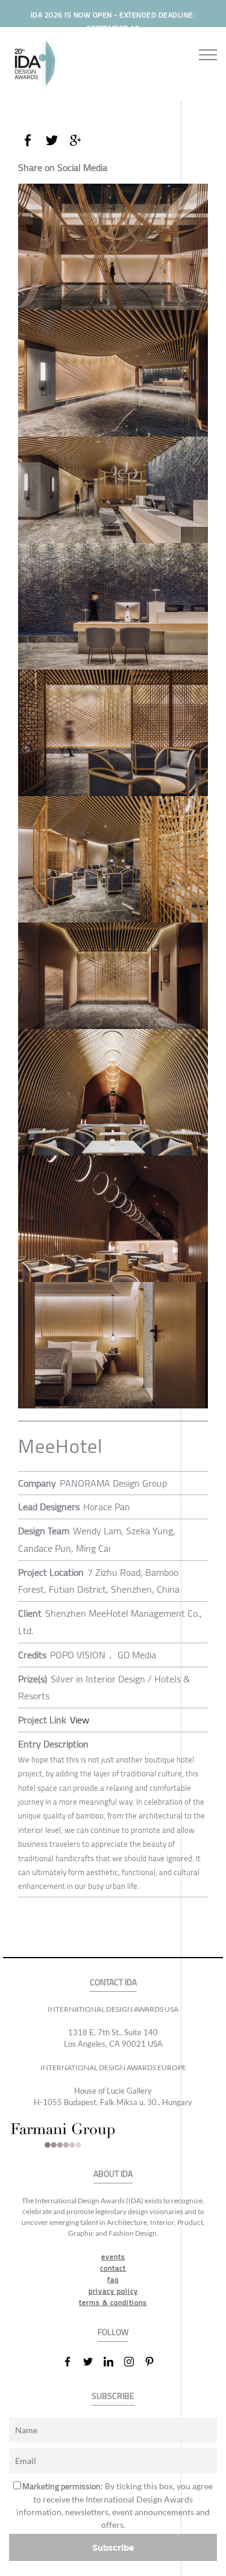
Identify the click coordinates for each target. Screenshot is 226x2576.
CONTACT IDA (113, 1983)
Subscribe (113, 2547)
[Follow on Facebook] (72, 2362)
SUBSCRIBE (113, 2396)
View (80, 1720)
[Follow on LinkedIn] (113, 2362)
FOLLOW (113, 2332)
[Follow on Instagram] (134, 2362)
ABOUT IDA (113, 2174)
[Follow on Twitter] (93, 2362)
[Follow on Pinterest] (154, 2362)
